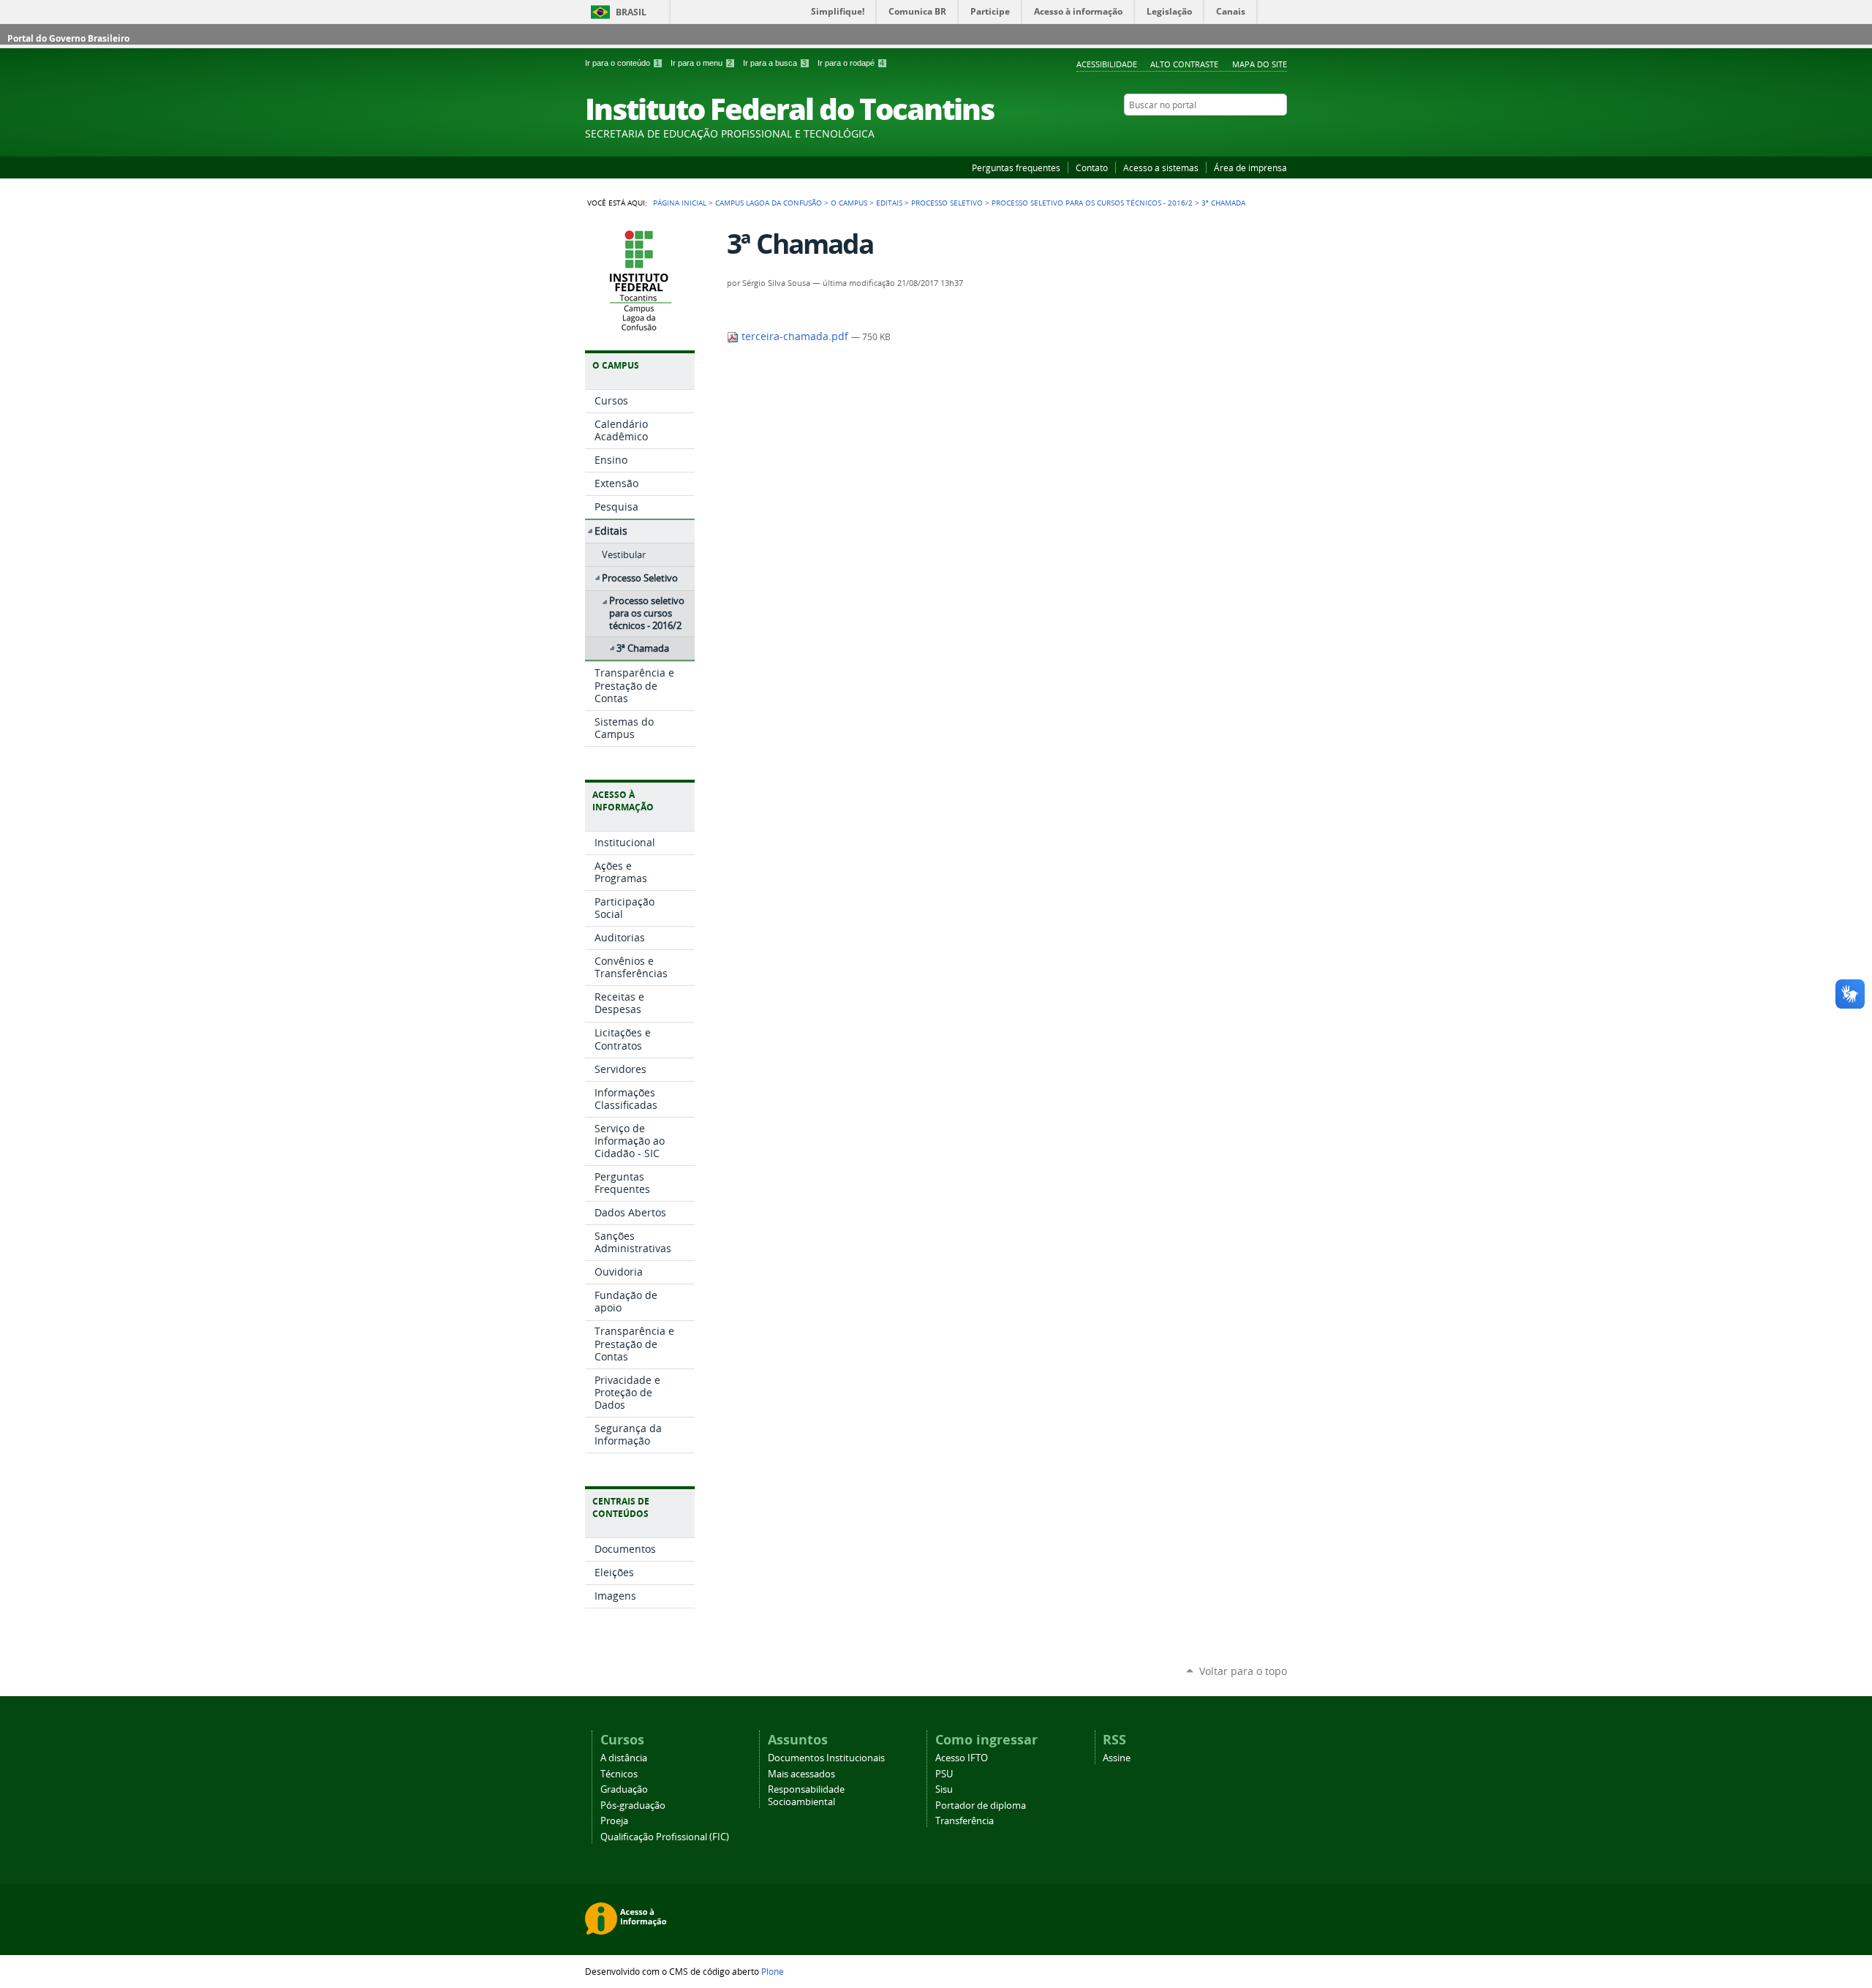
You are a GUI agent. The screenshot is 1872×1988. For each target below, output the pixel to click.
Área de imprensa (1250, 167)
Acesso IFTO (962, 1758)
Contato (1092, 167)
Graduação (624, 1789)
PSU (944, 1774)
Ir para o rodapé (851, 63)
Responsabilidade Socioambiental (806, 1796)
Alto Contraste (1184, 64)
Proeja (614, 1821)
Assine (1117, 1758)
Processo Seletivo (947, 203)
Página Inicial (680, 203)
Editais (889, 203)
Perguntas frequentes (1016, 167)
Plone (773, 1971)
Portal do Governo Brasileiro (68, 38)
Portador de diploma (981, 1806)
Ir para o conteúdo (622, 63)
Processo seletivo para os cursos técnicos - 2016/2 (1092, 203)
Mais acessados (801, 1774)
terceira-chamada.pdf (795, 336)
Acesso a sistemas (1161, 167)
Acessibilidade (1107, 64)
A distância (624, 1758)
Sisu (944, 1789)
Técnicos (619, 1774)
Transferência (965, 1821)
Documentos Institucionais (826, 1758)
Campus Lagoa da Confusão (769, 203)
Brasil (631, 12)
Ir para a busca (775, 63)
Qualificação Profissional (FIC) (665, 1837)
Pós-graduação (633, 1806)
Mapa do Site (1260, 64)
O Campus (849, 203)
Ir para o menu (701, 63)
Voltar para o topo (1243, 1671)
